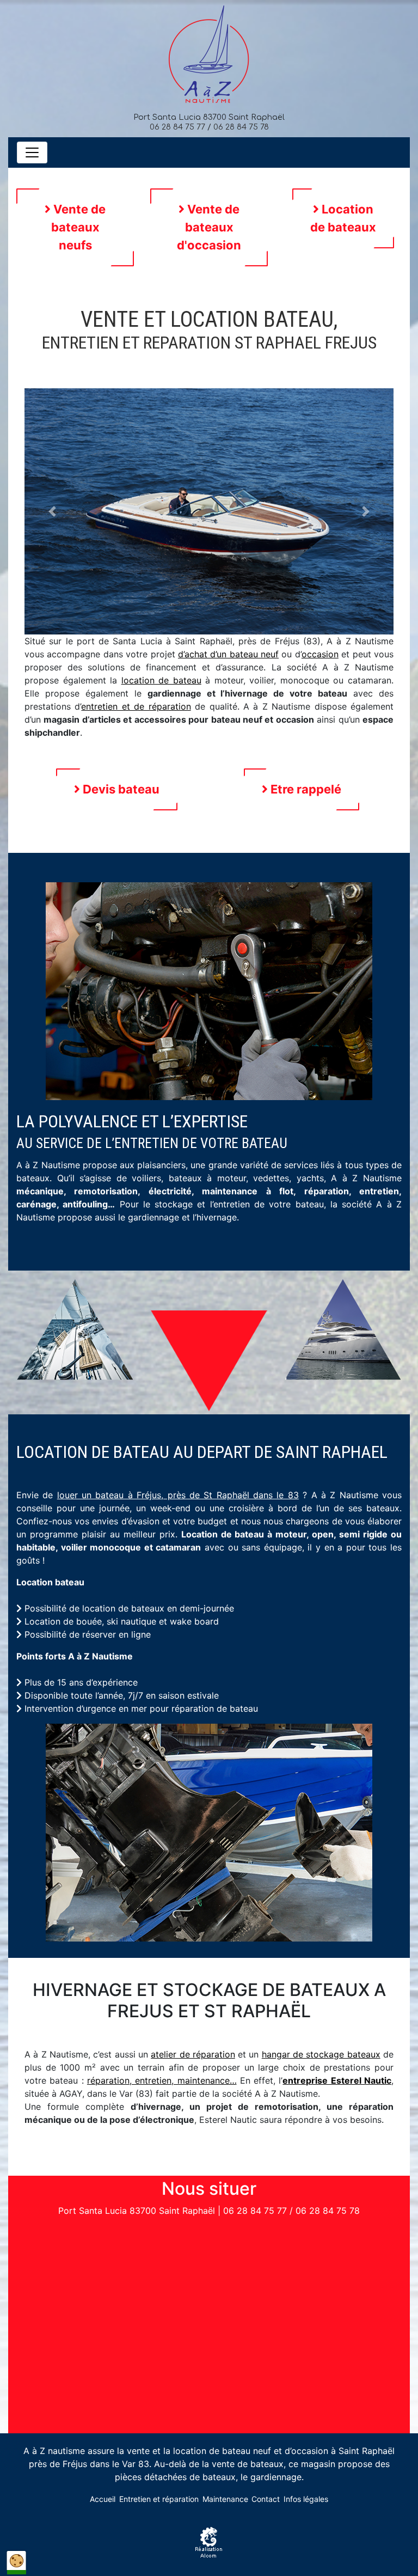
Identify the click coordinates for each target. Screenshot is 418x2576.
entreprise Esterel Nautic (337, 2080)
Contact (266, 2499)
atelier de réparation (193, 2054)
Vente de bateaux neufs (78, 227)
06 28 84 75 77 (177, 127)
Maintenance (225, 2499)
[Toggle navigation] (32, 152)
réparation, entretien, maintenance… (162, 2080)
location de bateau (161, 680)
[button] (52, 511)
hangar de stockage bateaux (321, 2054)
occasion (320, 654)
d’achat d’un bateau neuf (228, 654)
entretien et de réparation (136, 706)
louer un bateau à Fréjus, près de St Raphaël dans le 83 (178, 1495)
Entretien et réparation (159, 2499)
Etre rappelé (305, 789)
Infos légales (306, 2499)
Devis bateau (120, 789)
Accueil (103, 2499)
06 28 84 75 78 (241, 127)
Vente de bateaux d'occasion (209, 227)
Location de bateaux (343, 218)
